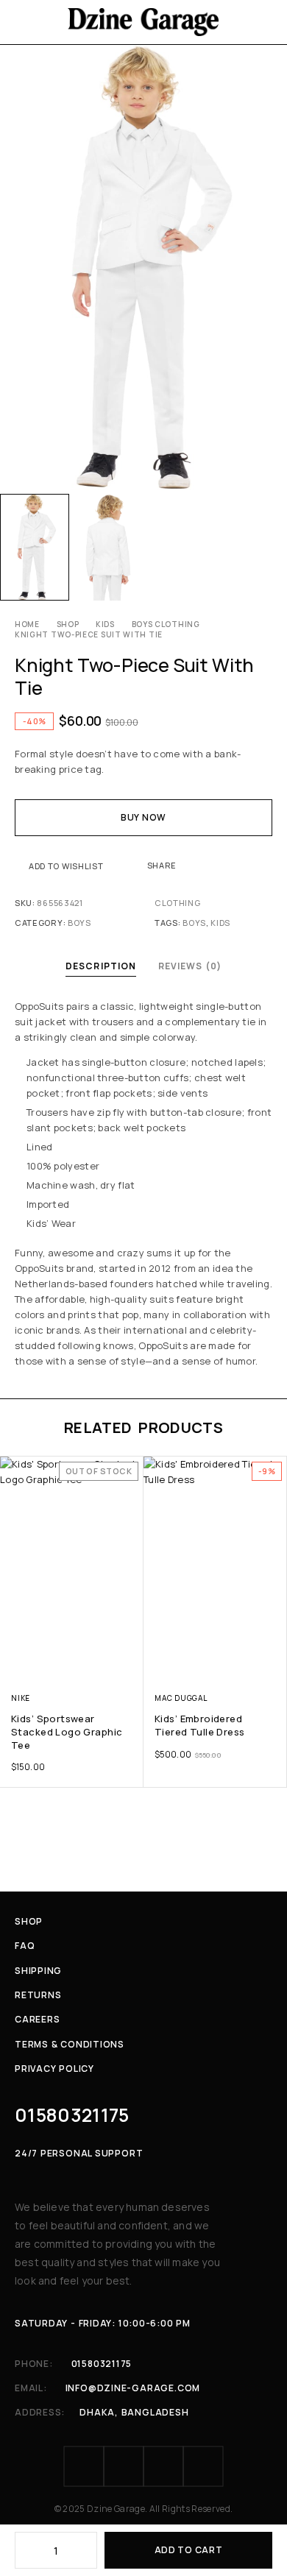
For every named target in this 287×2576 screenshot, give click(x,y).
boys (194, 923)
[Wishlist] (13, 1471)
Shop (68, 624)
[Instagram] (124, 2466)
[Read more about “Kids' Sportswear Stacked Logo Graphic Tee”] (131, 1665)
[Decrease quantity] (25, 2550)
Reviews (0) (190, 966)
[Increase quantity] (87, 2550)
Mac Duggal (181, 1698)
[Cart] (266, 22)
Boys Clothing (166, 624)
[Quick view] (13, 1491)
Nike (21, 1698)
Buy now (143, 817)
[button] (274, 1665)
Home (27, 624)
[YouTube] (203, 2466)
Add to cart (189, 2550)
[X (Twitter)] (163, 2466)
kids (220, 923)
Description (101, 966)
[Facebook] (84, 2466)
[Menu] (24, 22)
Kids (105, 624)
